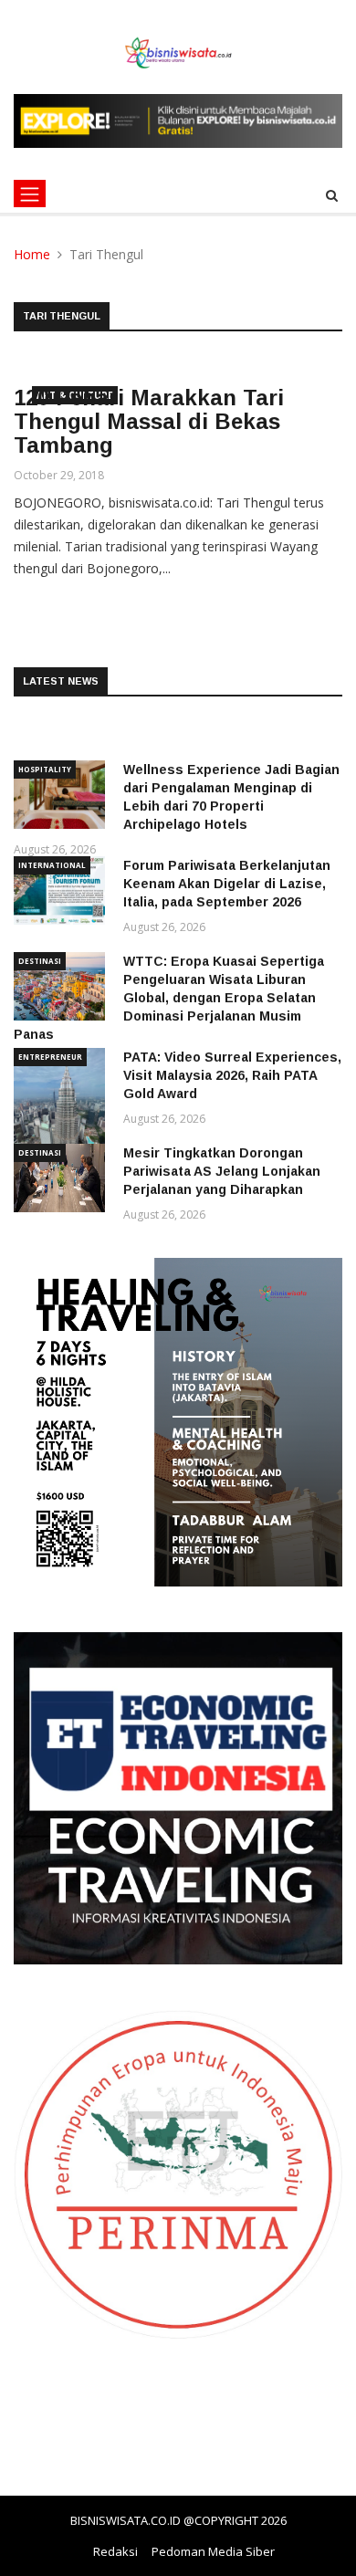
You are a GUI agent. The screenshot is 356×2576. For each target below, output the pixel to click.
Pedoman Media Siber (213, 2551)
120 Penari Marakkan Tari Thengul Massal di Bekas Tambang (149, 421)
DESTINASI (40, 961)
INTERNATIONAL (52, 865)
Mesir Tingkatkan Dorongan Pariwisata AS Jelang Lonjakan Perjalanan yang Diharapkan (222, 1171)
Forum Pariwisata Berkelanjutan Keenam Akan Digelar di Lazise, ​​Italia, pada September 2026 (227, 884)
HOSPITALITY (45, 769)
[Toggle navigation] (30, 194)
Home (32, 254)
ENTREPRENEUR (50, 1057)
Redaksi (115, 2551)
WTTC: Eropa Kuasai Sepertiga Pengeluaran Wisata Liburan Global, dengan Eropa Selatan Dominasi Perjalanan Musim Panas (169, 998)
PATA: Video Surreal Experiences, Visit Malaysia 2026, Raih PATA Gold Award (232, 1075)
